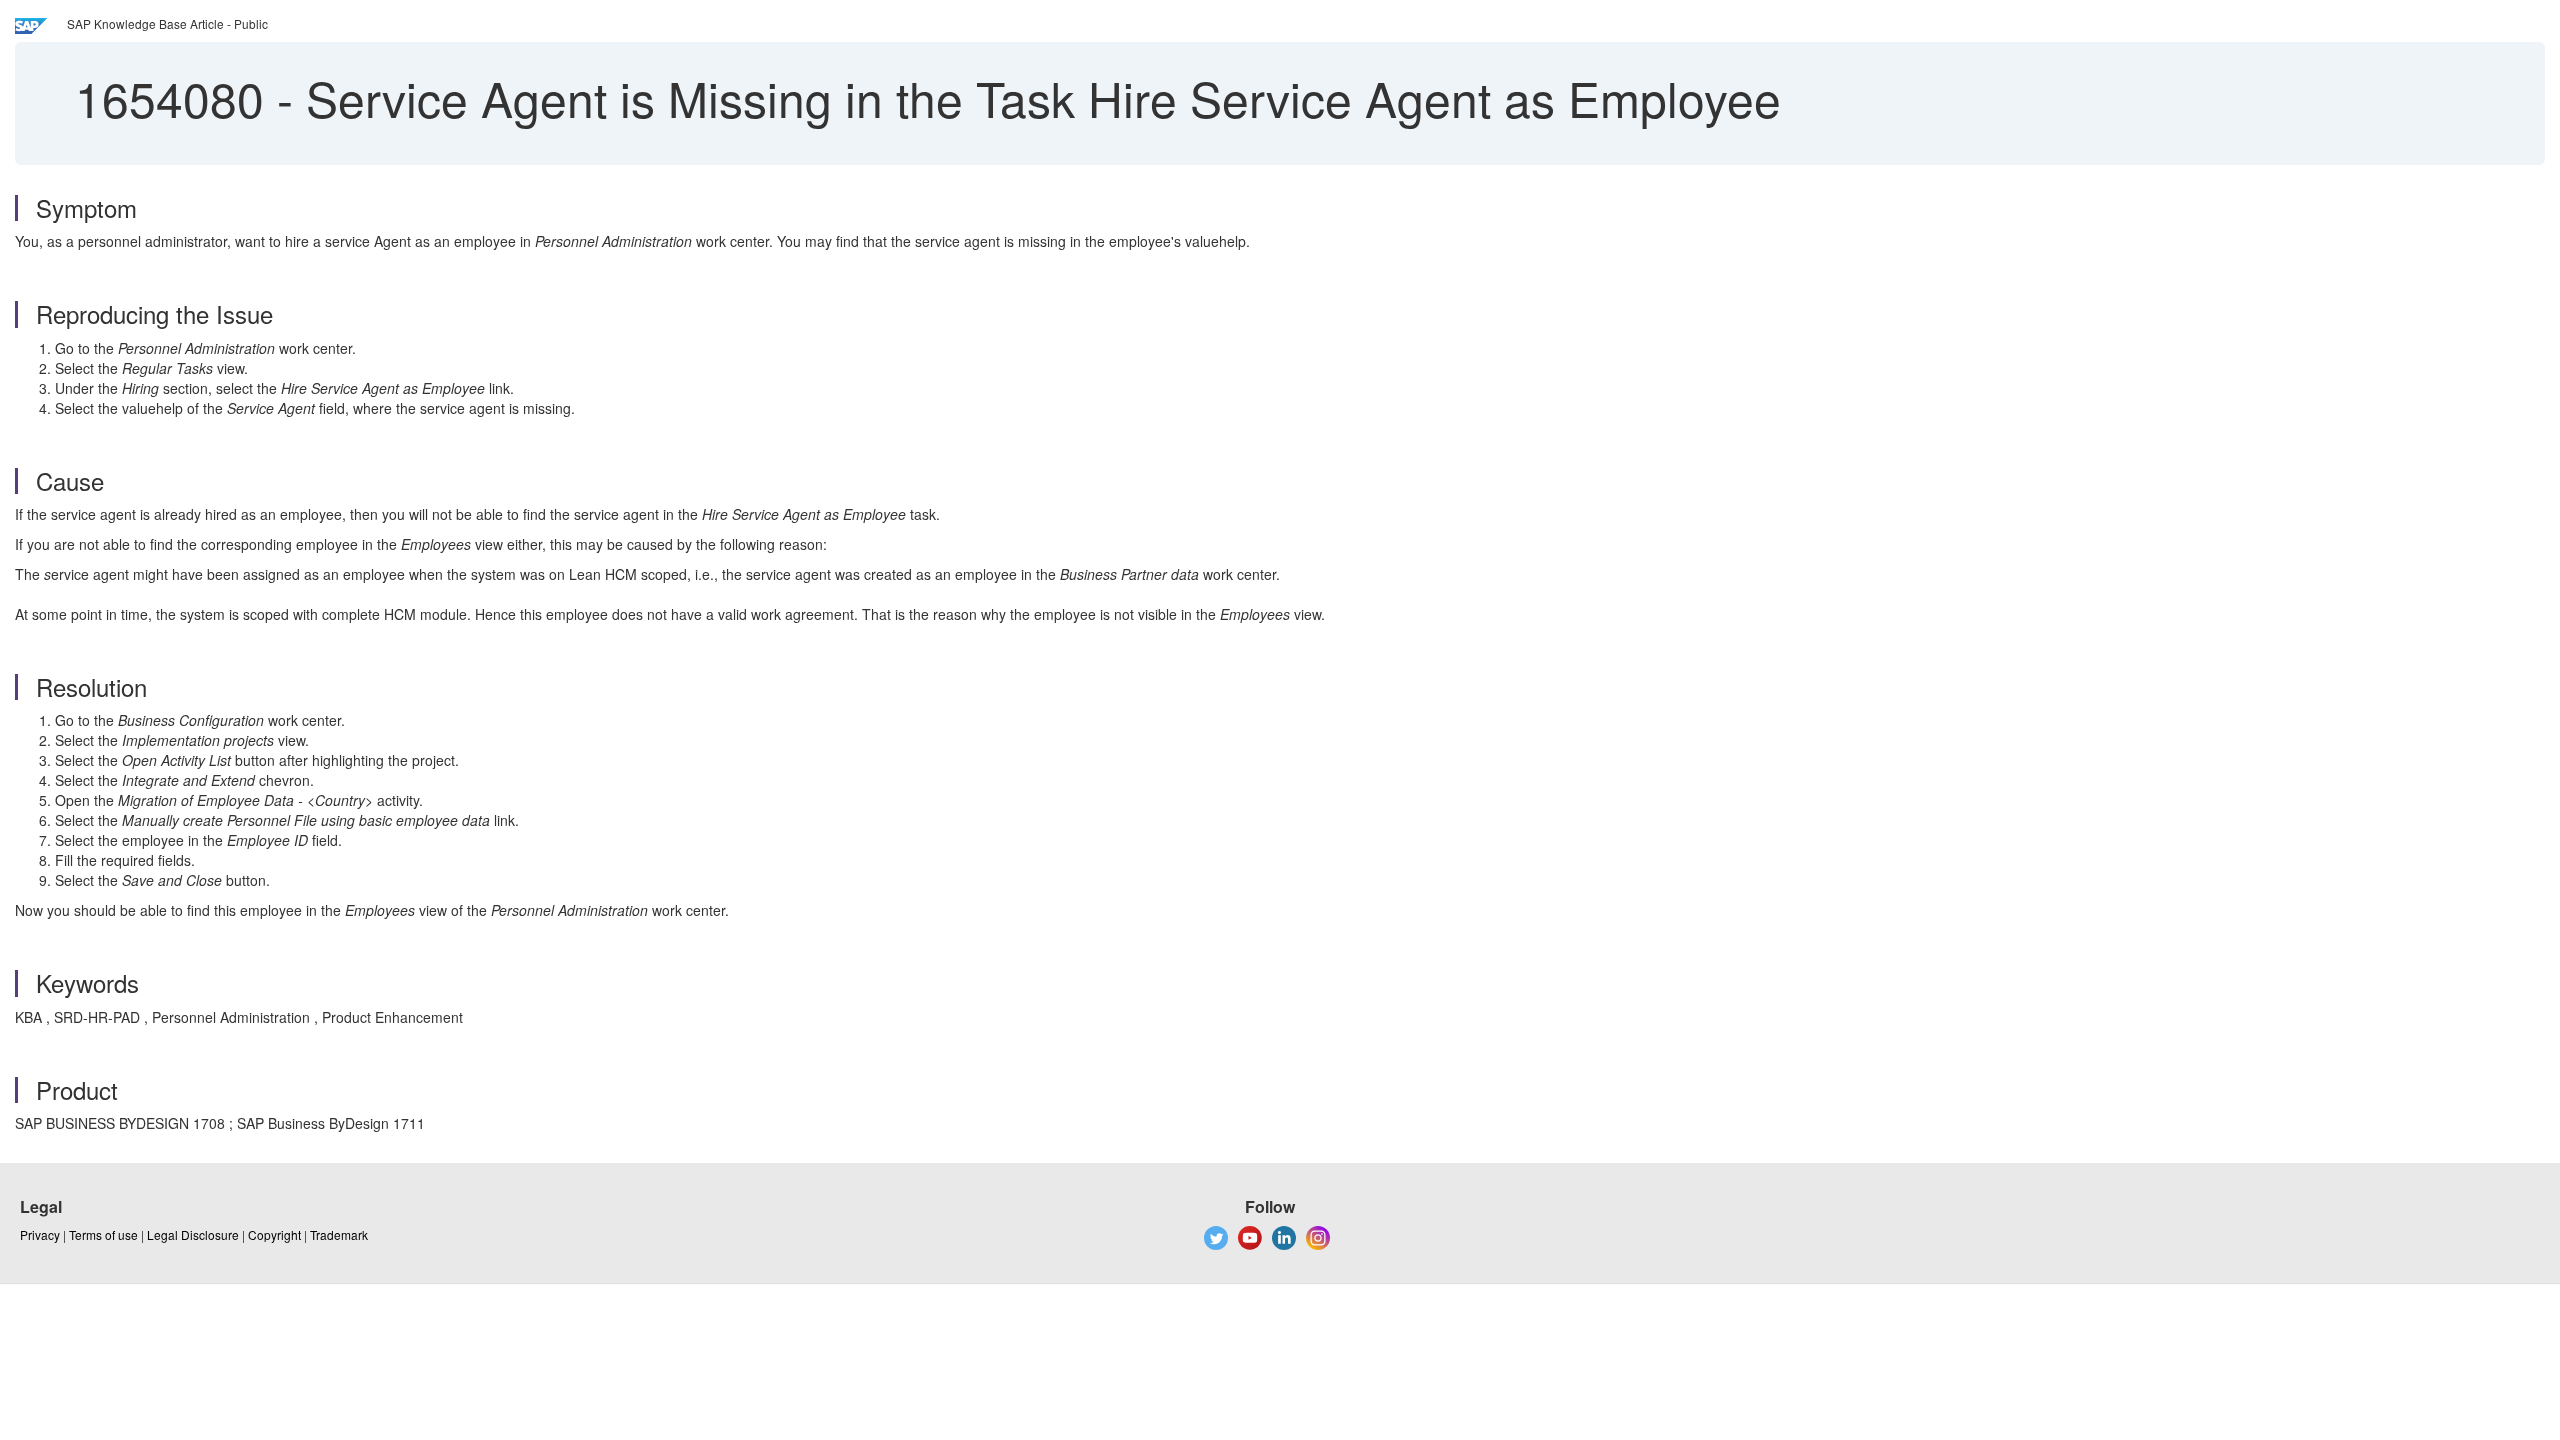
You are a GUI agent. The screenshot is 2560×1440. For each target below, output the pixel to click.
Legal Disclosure (193, 1234)
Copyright (274, 1234)
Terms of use (103, 1234)
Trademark (339, 1234)
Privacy (40, 1234)
